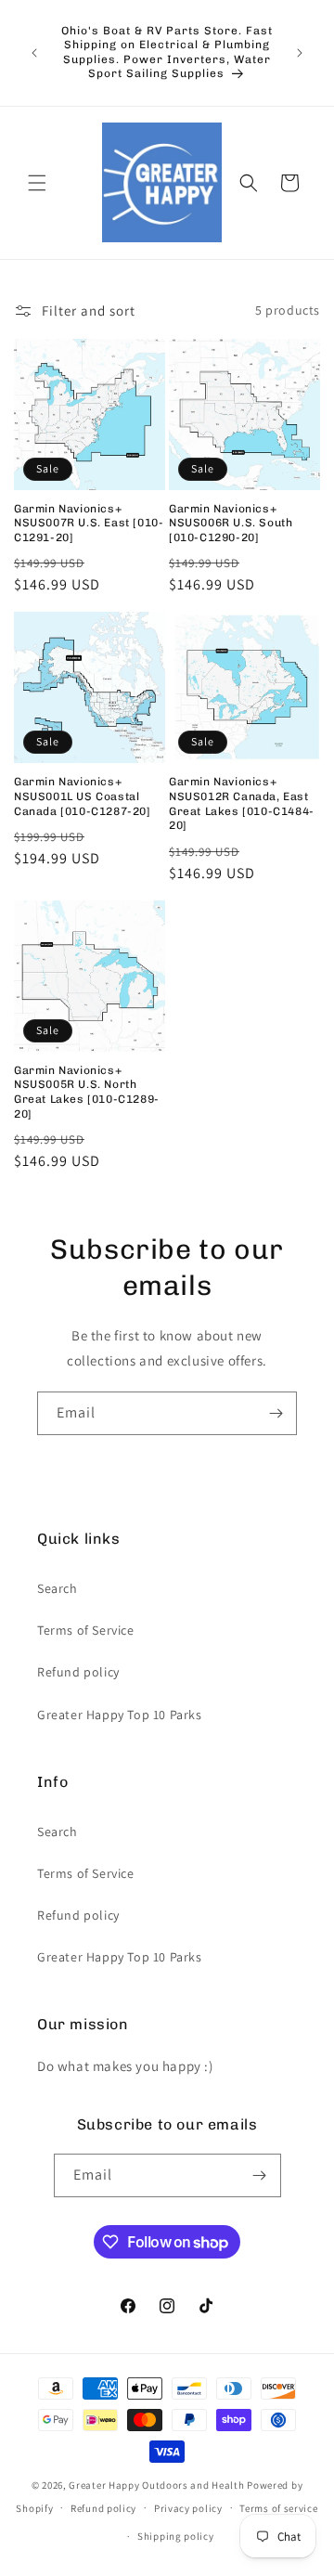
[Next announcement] (300, 53)
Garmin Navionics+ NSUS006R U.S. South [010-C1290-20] (231, 523)
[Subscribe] (276, 1413)
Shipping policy (176, 2536)
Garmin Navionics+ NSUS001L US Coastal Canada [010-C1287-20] (83, 796)
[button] (37, 183)
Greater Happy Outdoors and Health (156, 2485)
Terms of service (278, 2508)
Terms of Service (86, 1630)
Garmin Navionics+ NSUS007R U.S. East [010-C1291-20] (89, 523)
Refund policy (78, 1672)
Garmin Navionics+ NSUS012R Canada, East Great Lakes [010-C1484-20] (242, 803)
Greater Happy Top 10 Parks (120, 1715)
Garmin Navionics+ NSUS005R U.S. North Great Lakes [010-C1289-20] (87, 1092)
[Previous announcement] (34, 53)
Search (58, 1588)
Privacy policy (188, 2508)
